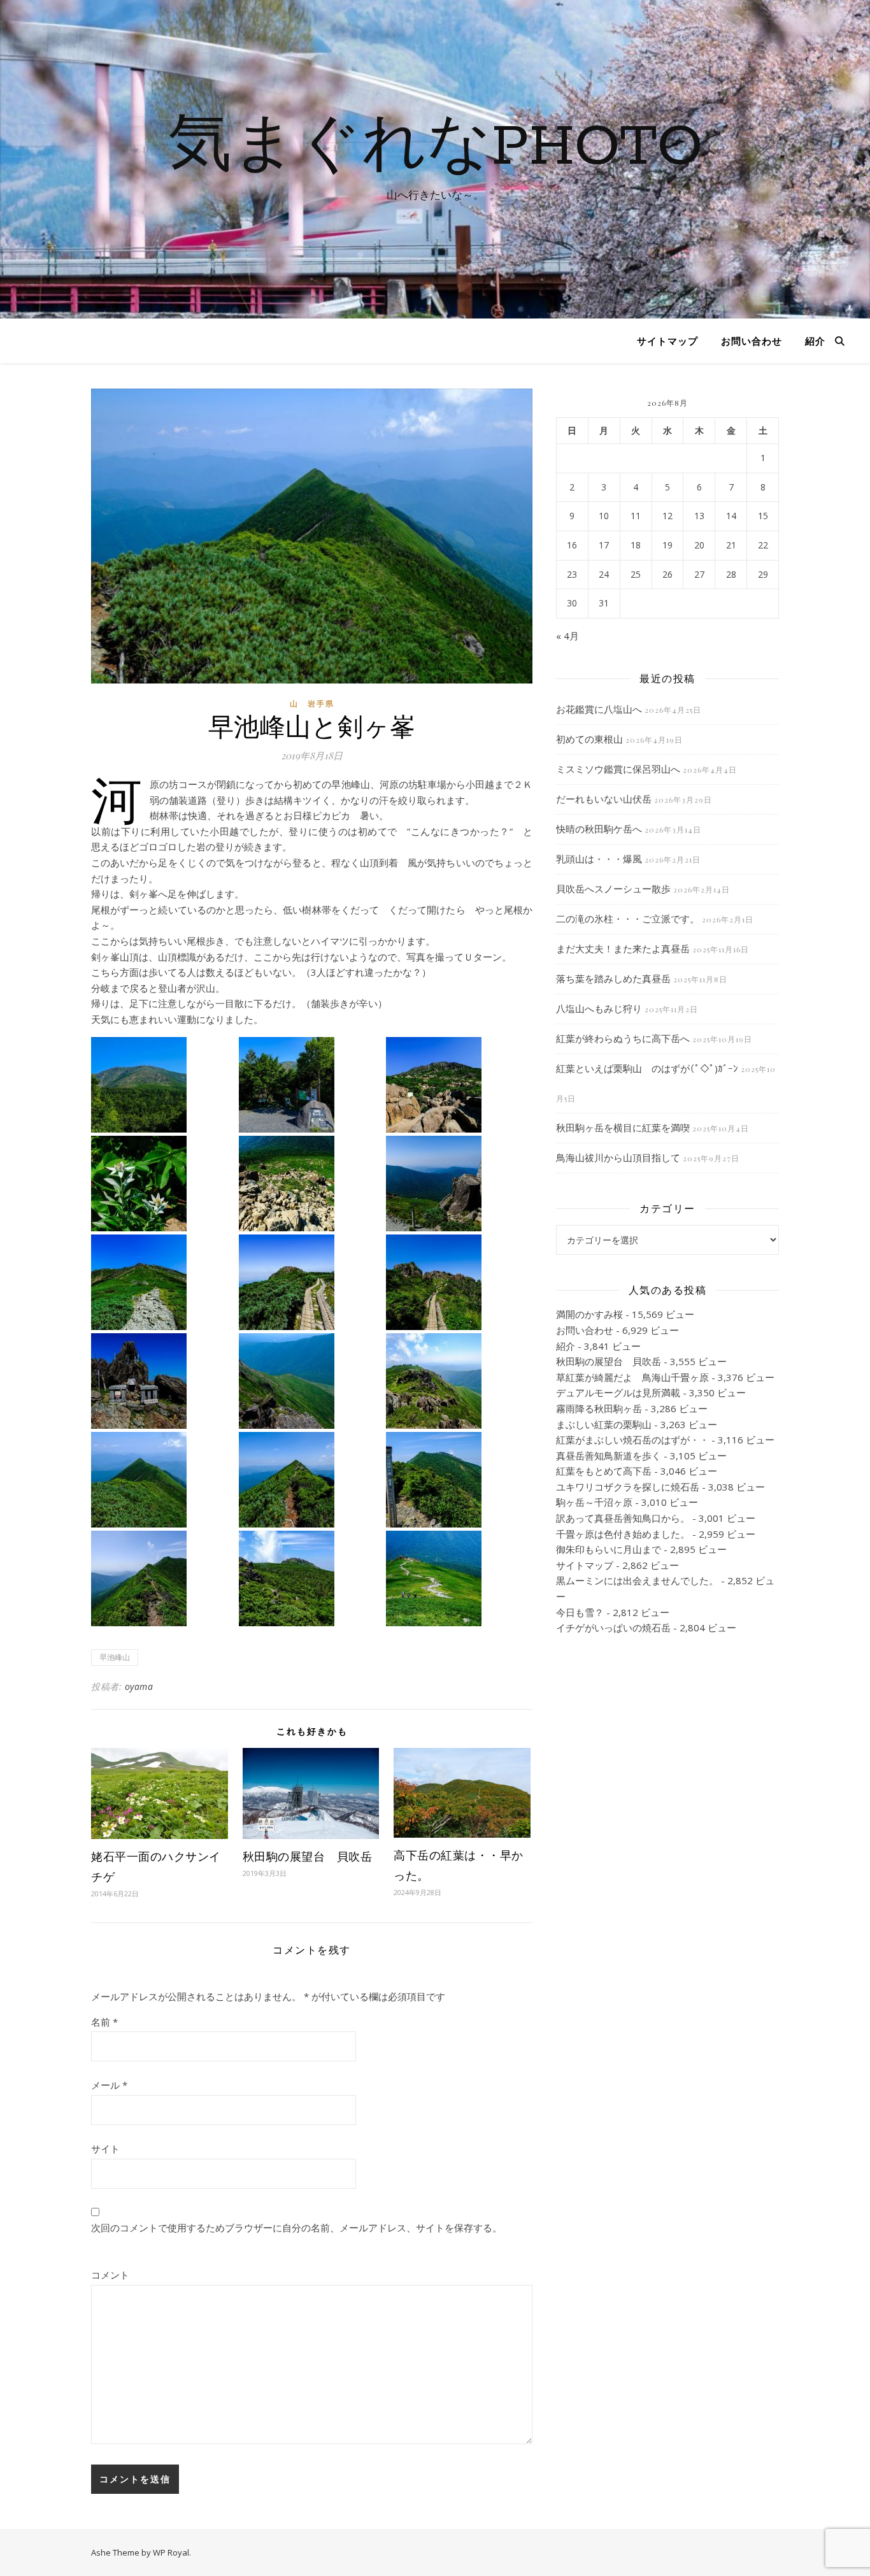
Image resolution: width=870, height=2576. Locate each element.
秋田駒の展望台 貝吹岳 (308, 1856)
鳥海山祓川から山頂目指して (618, 1157)
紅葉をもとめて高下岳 (604, 1471)
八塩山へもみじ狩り (599, 1008)
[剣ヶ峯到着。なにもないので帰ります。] (458, 1480)
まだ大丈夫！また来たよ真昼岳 (623, 948)
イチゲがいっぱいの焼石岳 (613, 1628)
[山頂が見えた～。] (311, 1282)
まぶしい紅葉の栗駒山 (604, 1424)
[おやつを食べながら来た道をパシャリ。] (311, 1381)
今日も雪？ (580, 1612)
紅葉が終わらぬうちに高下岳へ (623, 1038)
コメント (110, 2275)
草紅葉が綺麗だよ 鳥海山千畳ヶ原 (632, 1377)
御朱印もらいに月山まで (609, 1549)
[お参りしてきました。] (163, 1381)
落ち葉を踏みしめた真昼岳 (613, 978)
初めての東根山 (589, 739)
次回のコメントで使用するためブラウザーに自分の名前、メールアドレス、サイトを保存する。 (296, 2228)
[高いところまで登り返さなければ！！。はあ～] (163, 1578)
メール (109, 2085)
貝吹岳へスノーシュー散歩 (613, 889)
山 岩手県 (312, 704)
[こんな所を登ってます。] (311, 1184)
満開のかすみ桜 (589, 1314)
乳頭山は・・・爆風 (599, 859)
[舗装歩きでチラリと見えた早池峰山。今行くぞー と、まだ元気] (163, 1085)
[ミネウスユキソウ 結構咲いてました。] (163, 1184)
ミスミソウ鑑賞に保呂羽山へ (618, 769)
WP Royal (171, 2552)
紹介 (815, 341)
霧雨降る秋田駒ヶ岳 (599, 1408)
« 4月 (567, 636)
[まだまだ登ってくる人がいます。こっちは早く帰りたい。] (458, 1578)
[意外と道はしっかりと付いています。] (311, 1480)
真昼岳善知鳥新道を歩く (609, 1456)
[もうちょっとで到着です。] (458, 1282)
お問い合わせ (752, 341)
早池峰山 (115, 1657)
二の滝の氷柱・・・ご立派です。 (628, 919)
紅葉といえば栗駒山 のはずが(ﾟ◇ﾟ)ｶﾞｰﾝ (647, 1068)
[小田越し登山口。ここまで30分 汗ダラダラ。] (311, 1085)
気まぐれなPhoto (435, 148)
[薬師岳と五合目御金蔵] (458, 1184)
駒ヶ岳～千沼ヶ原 (594, 1502)
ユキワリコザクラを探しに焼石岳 (628, 1487)
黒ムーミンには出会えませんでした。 (637, 1580)
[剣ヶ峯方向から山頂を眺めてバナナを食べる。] (311, 1578)
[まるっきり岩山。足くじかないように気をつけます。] (458, 1085)
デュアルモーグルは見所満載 (618, 1392)
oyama (139, 1686)
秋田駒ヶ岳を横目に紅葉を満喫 (623, 1127)
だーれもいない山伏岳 (604, 799)
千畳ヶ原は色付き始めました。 (623, 1534)
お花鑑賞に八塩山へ (599, 709)
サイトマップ (667, 341)
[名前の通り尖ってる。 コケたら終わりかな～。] (163, 1480)
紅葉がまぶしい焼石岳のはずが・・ (632, 1440)
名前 (104, 2022)
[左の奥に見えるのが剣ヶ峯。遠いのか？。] (458, 1381)
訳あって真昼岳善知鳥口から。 (623, 1518)
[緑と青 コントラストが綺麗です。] (163, 1282)
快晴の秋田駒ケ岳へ (599, 829)
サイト (105, 2149)
